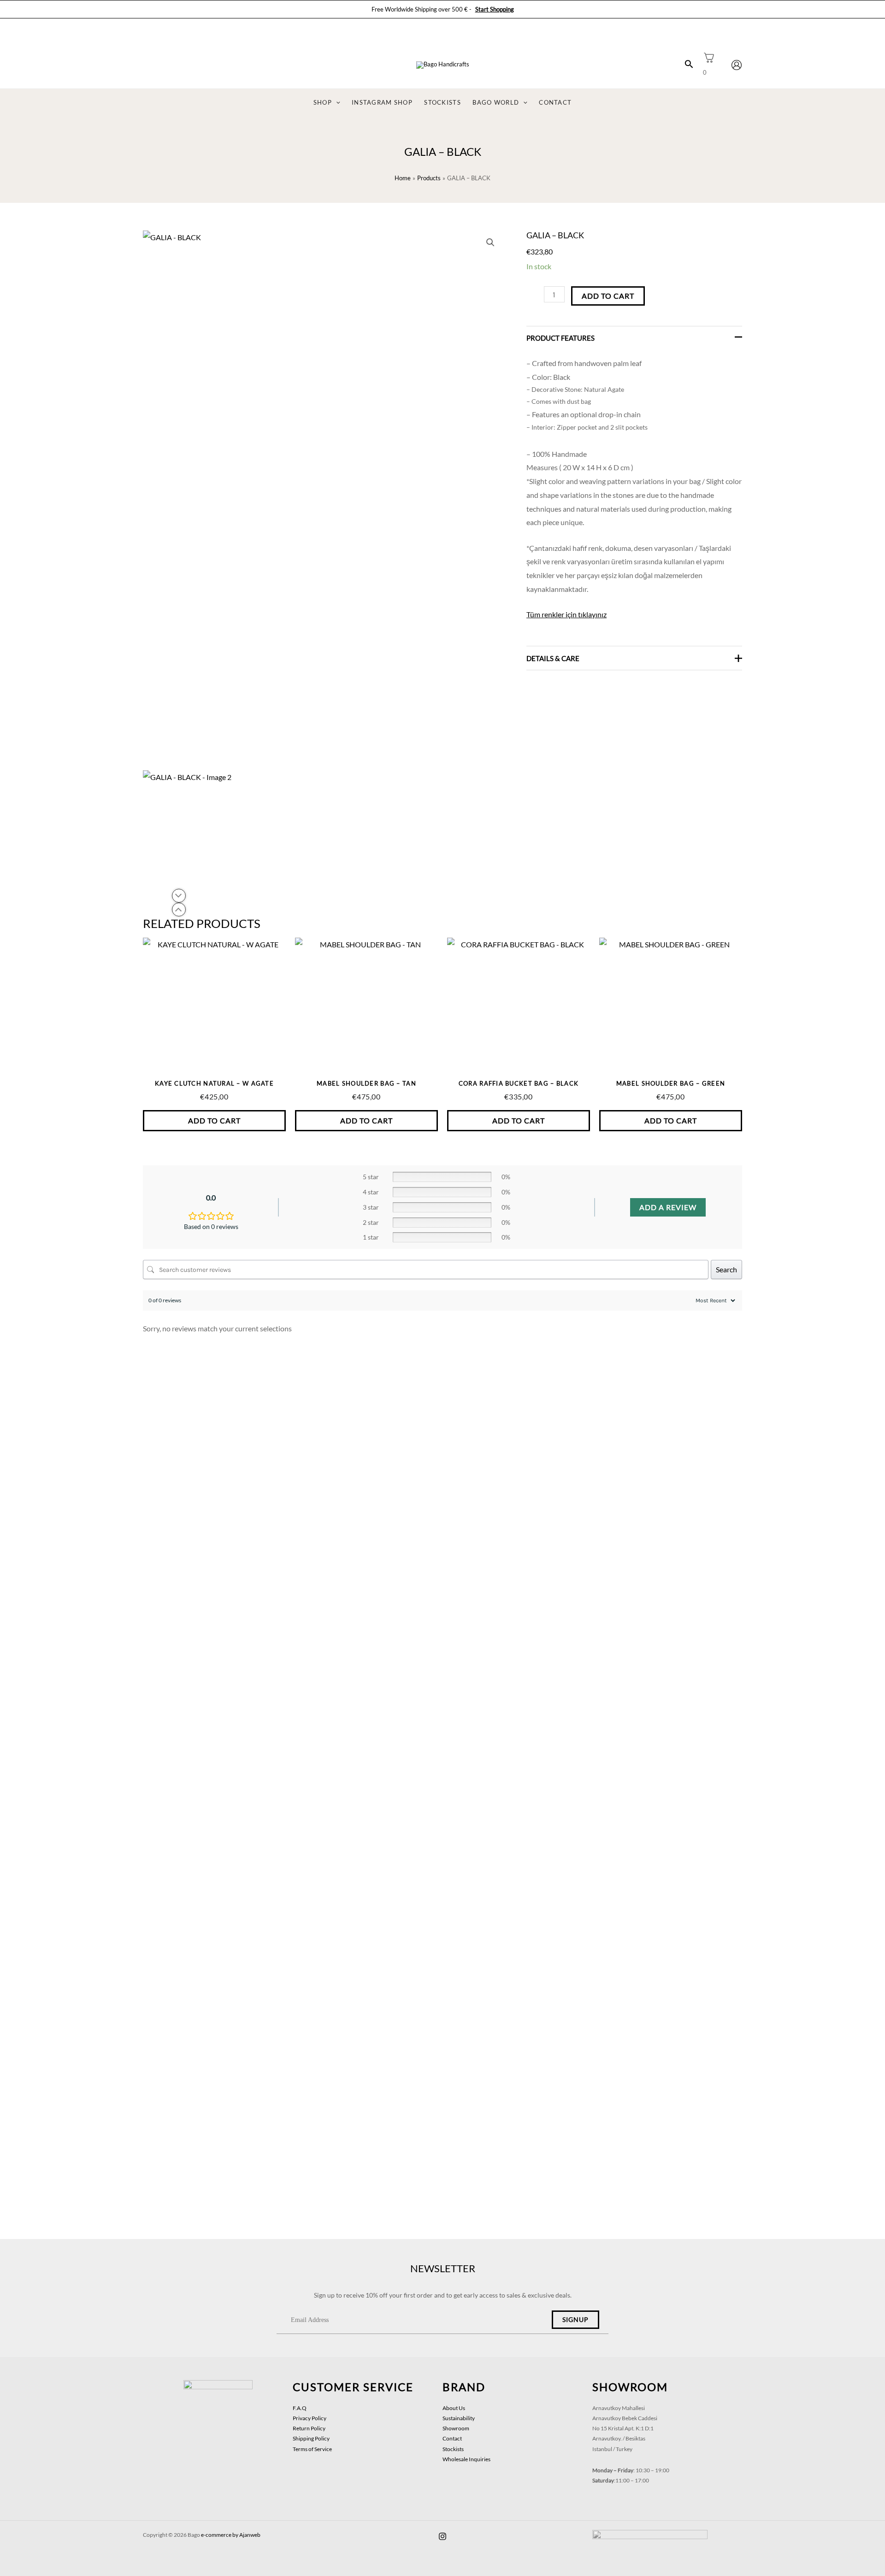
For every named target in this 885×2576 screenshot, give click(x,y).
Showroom (456, 2428)
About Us (454, 2408)
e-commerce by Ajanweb (231, 2535)
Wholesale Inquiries (466, 2459)
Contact (452, 2438)
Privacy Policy (310, 2418)
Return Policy (309, 2428)
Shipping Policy (311, 2438)
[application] (336, 103)
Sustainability (459, 2418)
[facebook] (442, 2536)
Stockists (453, 2449)
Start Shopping (495, 9)
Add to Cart (608, 296)
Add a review (668, 1207)
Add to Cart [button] (214, 1120)
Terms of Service (312, 2449)
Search (726, 1269)
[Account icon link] (737, 65)
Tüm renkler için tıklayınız (566, 614)
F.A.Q (300, 2408)
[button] (490, 242)
